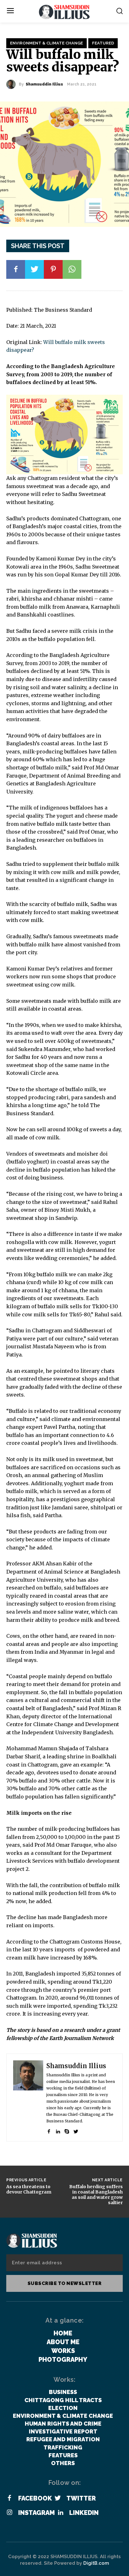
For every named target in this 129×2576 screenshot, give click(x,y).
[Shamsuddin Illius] (13, 84)
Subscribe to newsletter (65, 2283)
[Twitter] (34, 269)
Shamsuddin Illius (44, 84)
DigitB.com (96, 2563)
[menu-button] (10, 11)
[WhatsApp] (72, 269)
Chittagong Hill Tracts (63, 2400)
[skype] (67, 2130)
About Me (63, 2342)
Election (63, 2408)
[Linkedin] (60, 2513)
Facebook (35, 2498)
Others (63, 2463)
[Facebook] (16, 269)
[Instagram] (9, 2513)
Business (63, 2392)
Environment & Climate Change (46, 43)
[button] (119, 11)
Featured (103, 43)
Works (63, 2351)
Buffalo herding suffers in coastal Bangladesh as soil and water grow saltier (96, 2194)
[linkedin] (58, 2130)
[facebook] (49, 2130)
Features (63, 2455)
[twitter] (76, 2130)
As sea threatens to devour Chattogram (29, 2189)
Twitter (81, 2498)
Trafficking (63, 2447)
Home (63, 2333)
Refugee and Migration (63, 2439)
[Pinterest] (53, 269)
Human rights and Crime (63, 2424)
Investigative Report (63, 2431)
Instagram (36, 2513)
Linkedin (84, 2513)
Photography (63, 2360)
